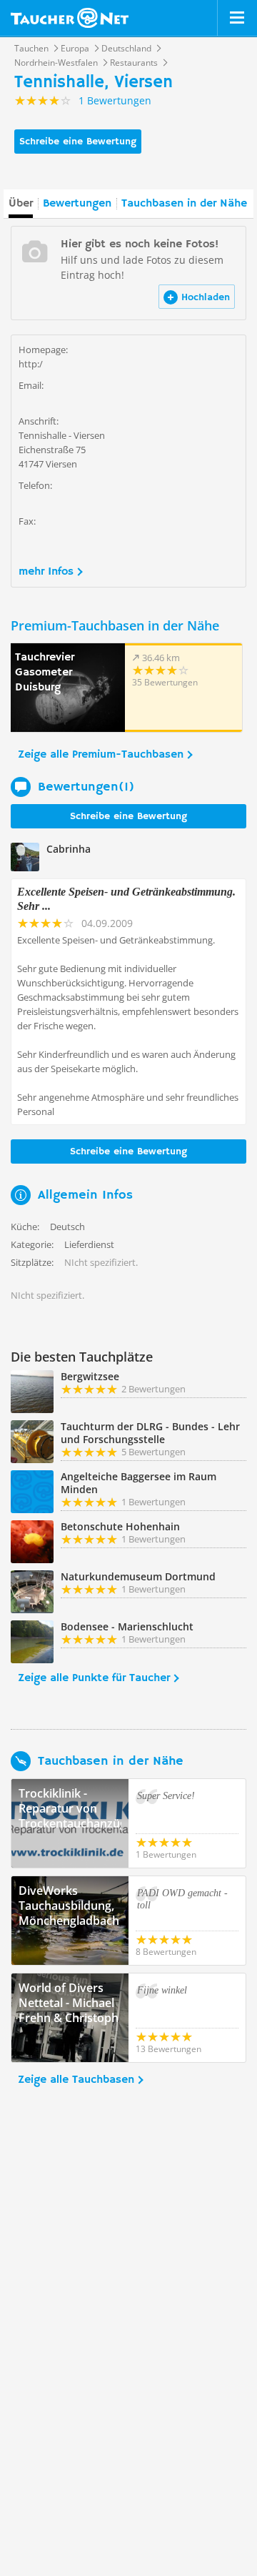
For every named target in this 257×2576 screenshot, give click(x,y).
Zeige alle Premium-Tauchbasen (101, 755)
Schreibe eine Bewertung (78, 142)
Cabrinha (69, 849)
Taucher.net (70, 18)
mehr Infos (46, 572)
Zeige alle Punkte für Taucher (94, 1678)
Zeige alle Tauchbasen (76, 2080)
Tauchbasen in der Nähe (184, 204)
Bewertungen (77, 204)
